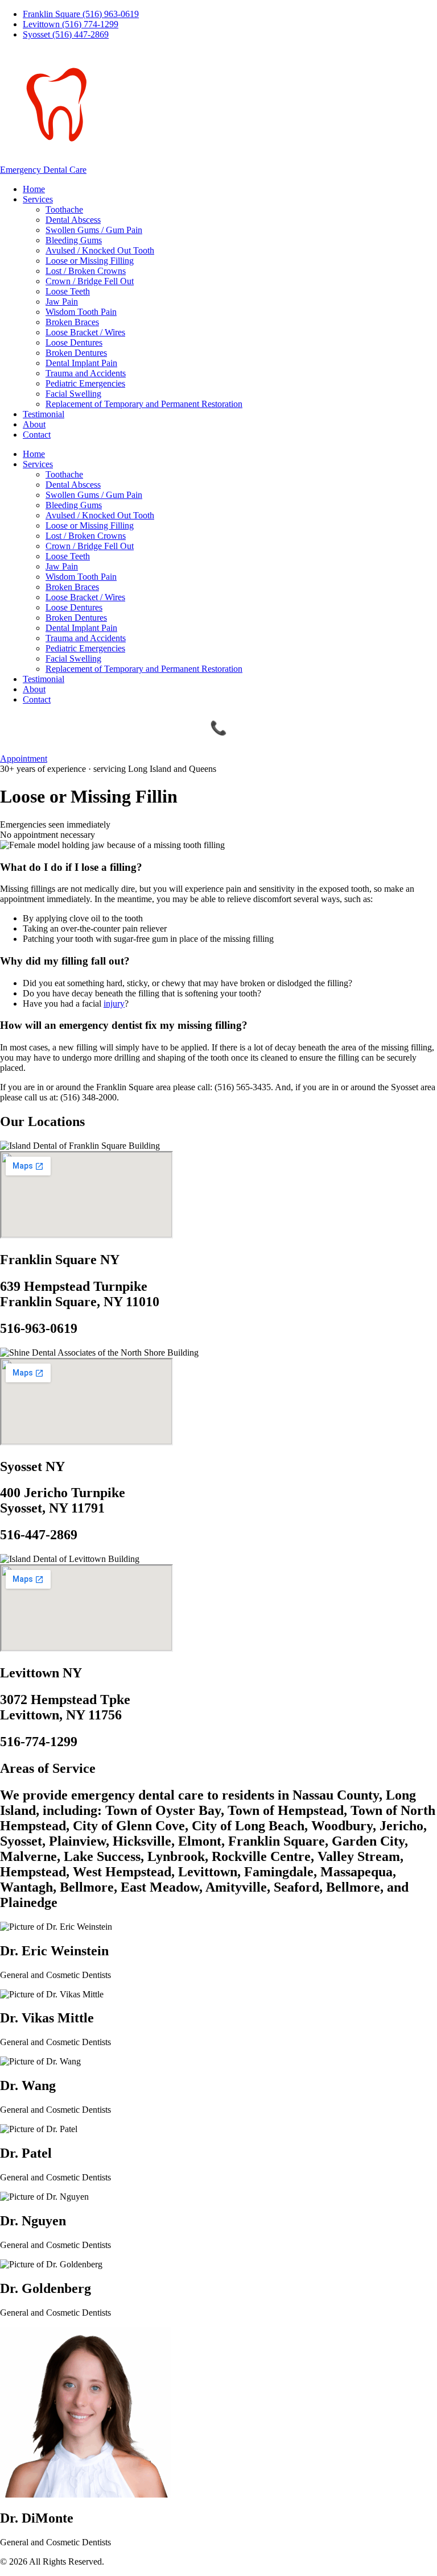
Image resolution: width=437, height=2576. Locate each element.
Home (34, 189)
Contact (37, 435)
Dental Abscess (73, 220)
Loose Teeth (68, 291)
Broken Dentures (76, 353)
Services (38, 199)
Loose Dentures (74, 342)
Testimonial (44, 414)
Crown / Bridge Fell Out (90, 281)
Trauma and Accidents (86, 373)
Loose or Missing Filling (90, 261)
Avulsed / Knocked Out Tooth (100, 250)
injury (114, 1004)
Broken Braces (72, 322)
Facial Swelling (73, 394)
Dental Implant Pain (81, 363)
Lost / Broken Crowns (86, 271)
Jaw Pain (62, 302)
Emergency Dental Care (43, 170)
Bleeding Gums (74, 240)
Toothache (64, 209)
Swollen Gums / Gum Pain (94, 230)
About (34, 424)
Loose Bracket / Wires (85, 332)
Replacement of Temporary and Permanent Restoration (144, 404)
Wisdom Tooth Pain (81, 312)
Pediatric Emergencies (85, 383)
